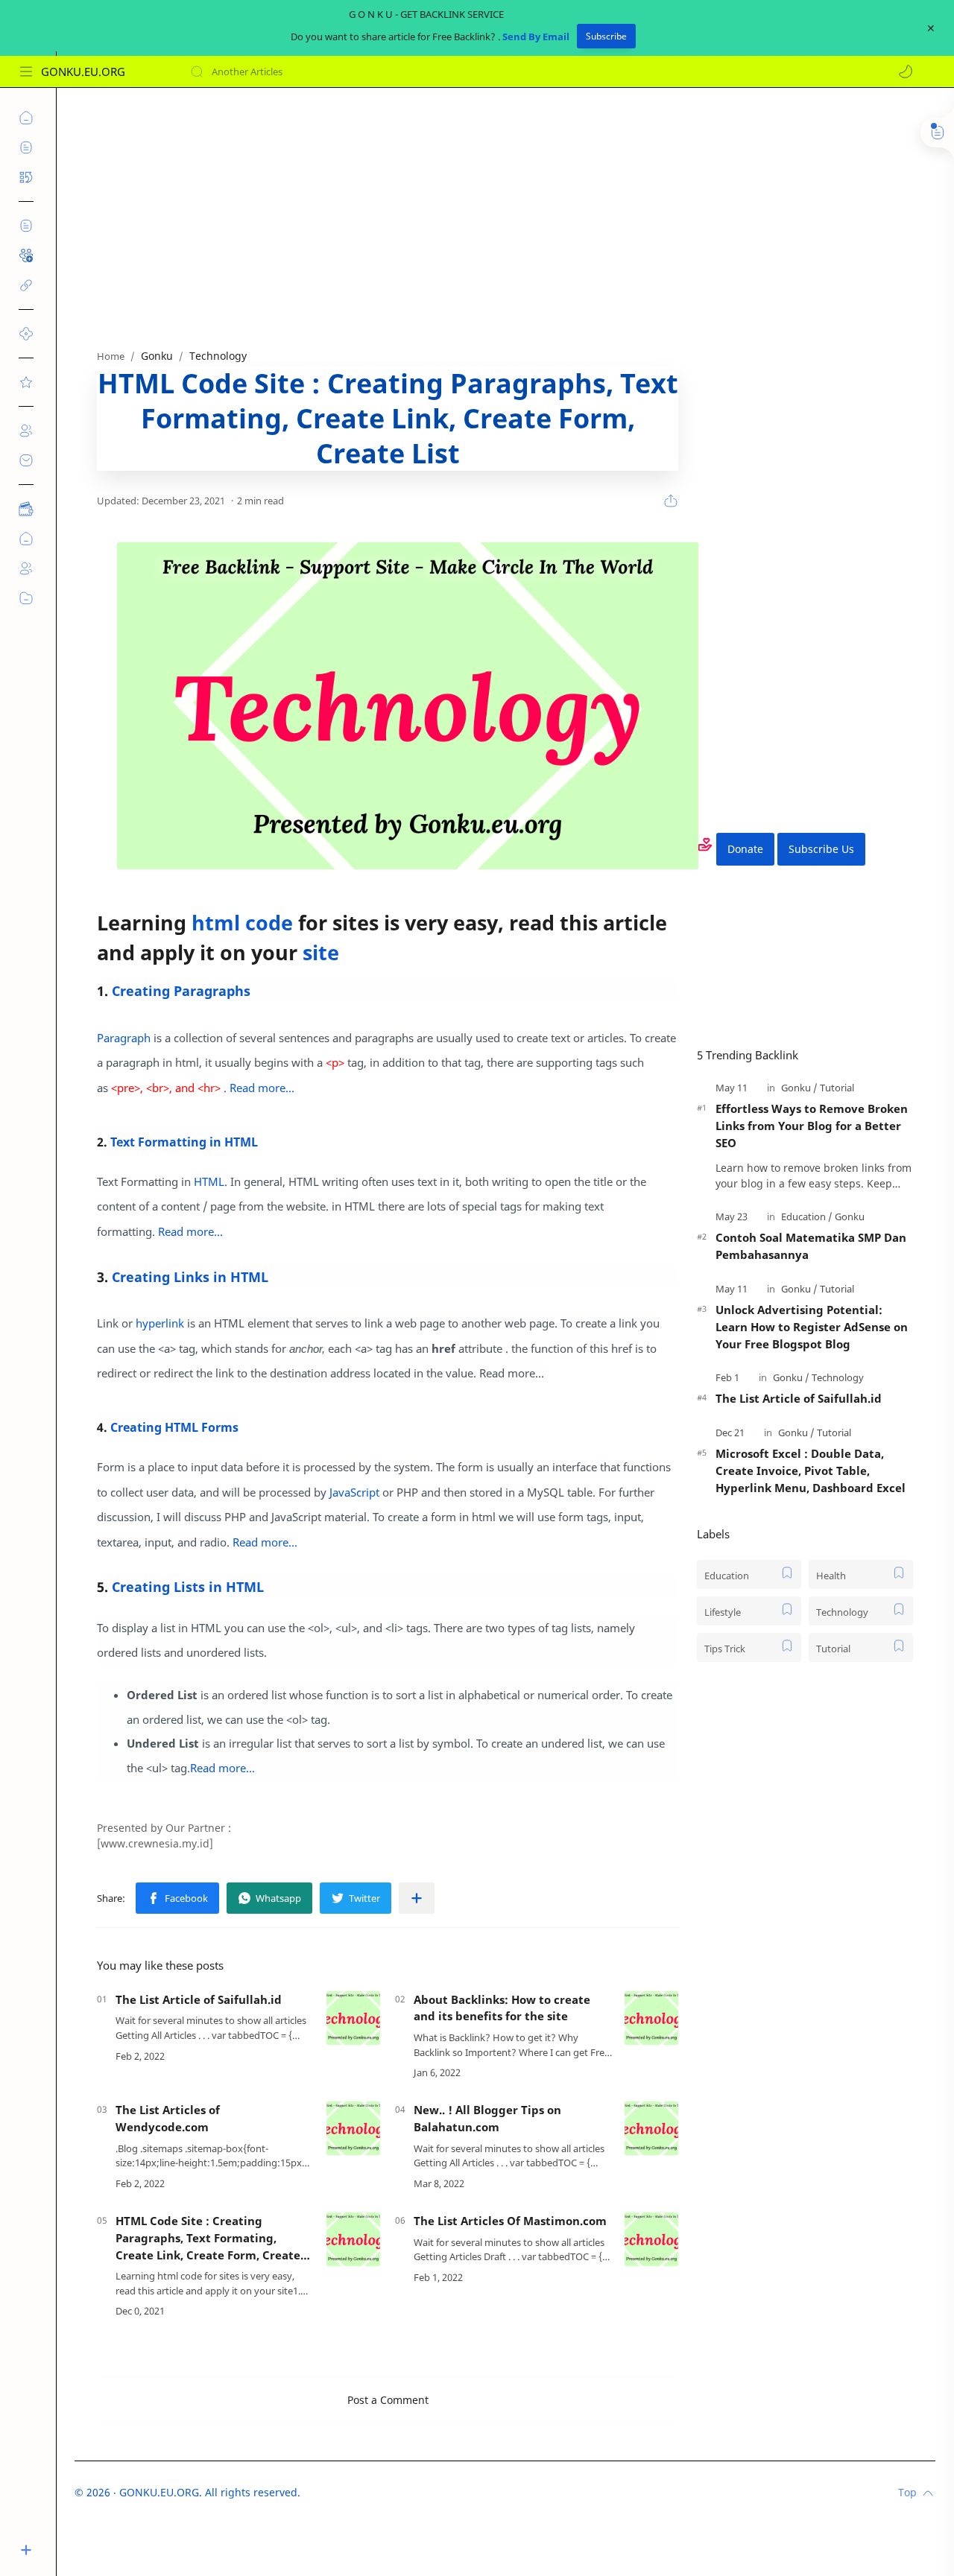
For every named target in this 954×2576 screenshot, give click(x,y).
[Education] (807, 1216)
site (321, 952)
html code (242, 923)
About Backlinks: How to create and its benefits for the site (502, 2008)
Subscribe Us (821, 849)
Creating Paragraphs (181, 991)
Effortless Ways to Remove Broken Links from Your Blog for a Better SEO (812, 1126)
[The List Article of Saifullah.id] (353, 2018)
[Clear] (424, 72)
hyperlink (160, 1323)
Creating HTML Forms (174, 1427)
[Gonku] (799, 1088)
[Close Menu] (931, 28)
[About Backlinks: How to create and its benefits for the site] (651, 2018)
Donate (745, 849)
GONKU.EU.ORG (83, 72)
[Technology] (838, 1377)
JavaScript (354, 1492)
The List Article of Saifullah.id (199, 1999)
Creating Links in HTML (190, 1277)
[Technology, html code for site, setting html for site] (408, 706)
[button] (906, 72)
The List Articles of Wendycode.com (168, 2118)
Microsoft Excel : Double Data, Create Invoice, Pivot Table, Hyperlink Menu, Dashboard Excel (811, 1471)
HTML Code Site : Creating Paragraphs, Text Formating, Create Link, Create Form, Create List (208, 2238)
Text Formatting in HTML (184, 1142)
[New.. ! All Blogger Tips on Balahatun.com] (651, 2128)
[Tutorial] (837, 1088)
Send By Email (536, 37)
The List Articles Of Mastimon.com (510, 2221)
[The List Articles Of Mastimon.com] (651, 2239)
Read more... (262, 1088)
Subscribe (606, 36)
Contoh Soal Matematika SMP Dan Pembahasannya (811, 1246)
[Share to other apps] (417, 1898)
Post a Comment (388, 2400)
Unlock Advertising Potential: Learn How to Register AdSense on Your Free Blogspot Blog (812, 1327)
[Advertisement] (505, 215)
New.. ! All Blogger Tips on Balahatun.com (487, 2118)
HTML (209, 1181)
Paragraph (124, 1038)
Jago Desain (401, 2492)
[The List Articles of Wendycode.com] (353, 2128)
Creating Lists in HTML (188, 1587)
